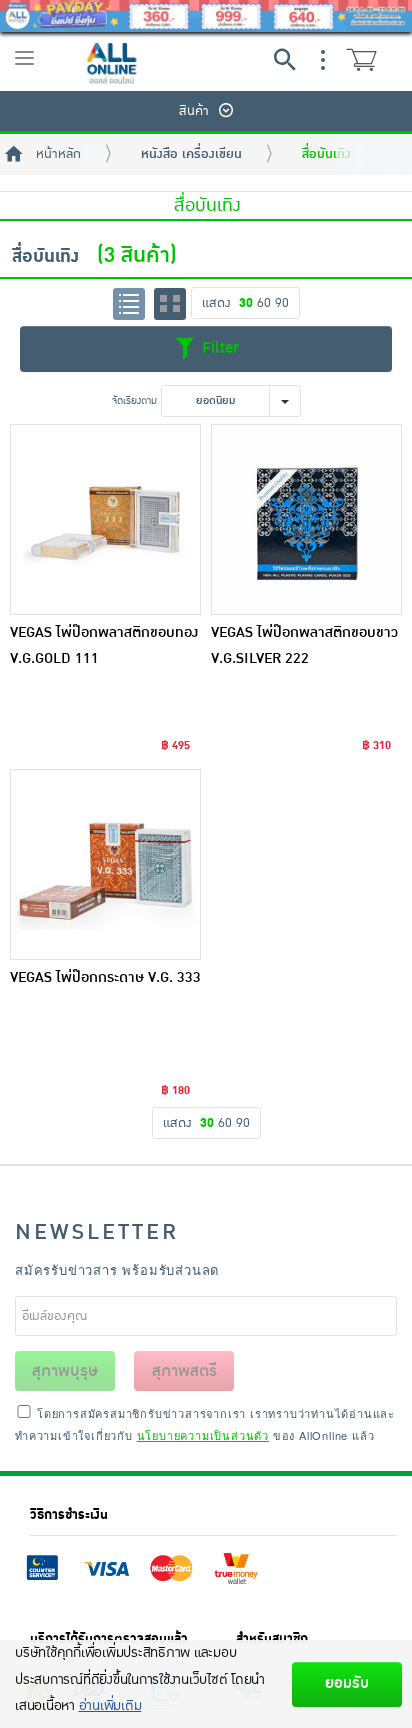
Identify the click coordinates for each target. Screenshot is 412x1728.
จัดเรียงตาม (134, 400)
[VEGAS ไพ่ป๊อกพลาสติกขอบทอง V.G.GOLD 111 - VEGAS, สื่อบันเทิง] (105, 519)
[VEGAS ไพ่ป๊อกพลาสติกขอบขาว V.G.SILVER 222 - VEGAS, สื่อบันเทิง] (306, 519)
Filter (218, 348)
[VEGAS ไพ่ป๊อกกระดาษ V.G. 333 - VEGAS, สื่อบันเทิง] (105, 864)
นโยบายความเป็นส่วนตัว (203, 1435)
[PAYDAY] (206, 16)
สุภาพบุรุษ (65, 1371)
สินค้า (194, 111)
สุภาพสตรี (184, 1371)
